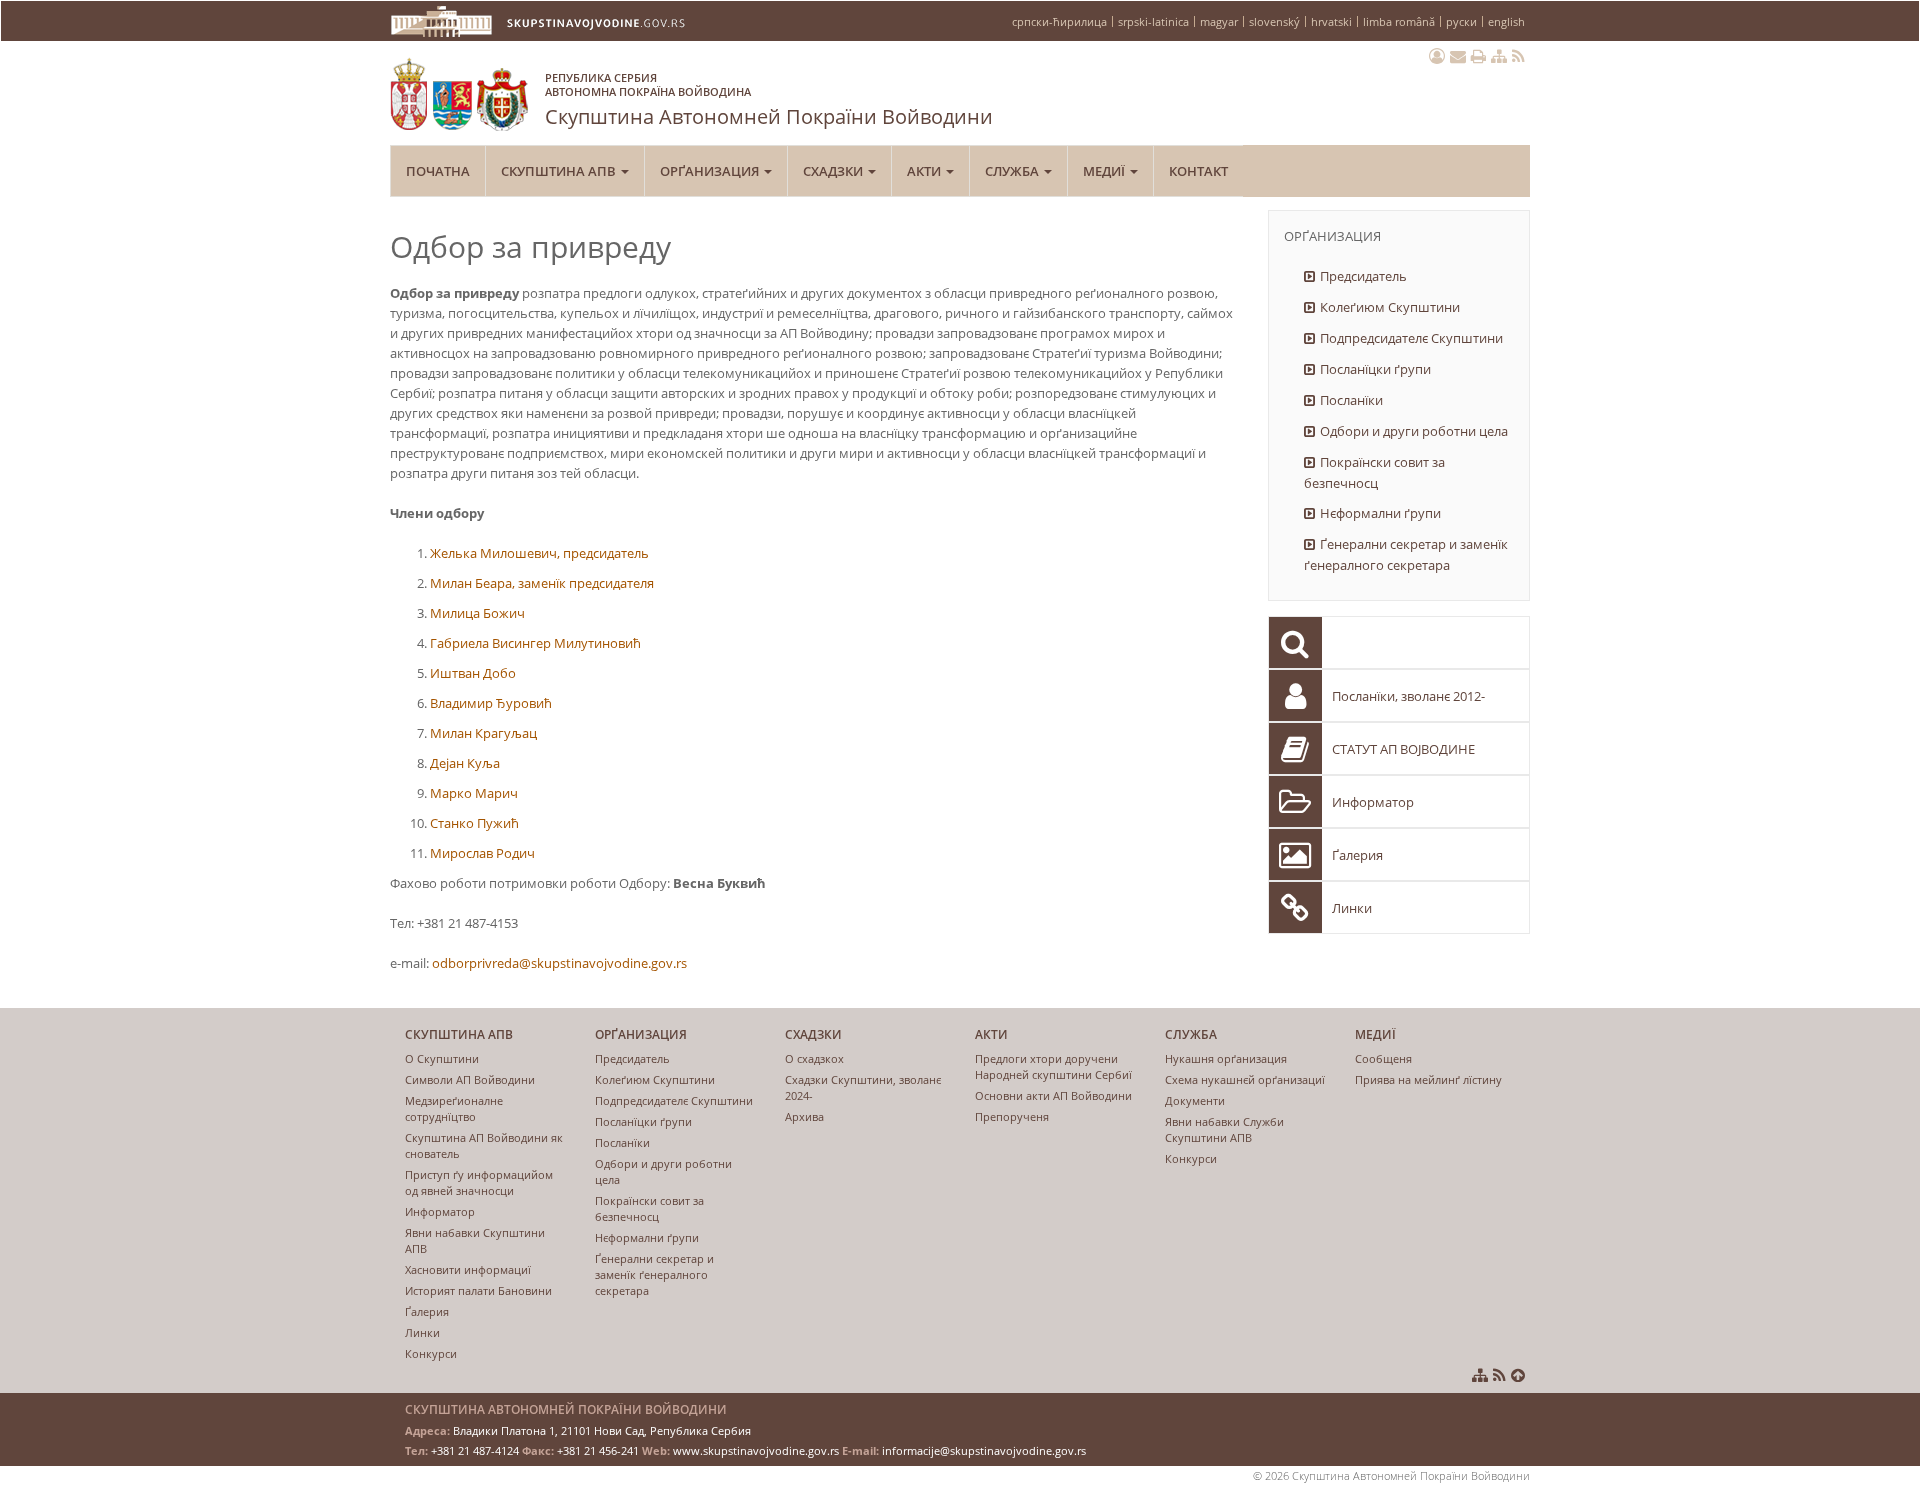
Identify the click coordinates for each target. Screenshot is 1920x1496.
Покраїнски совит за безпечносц (1374, 472)
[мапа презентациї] (1499, 56)
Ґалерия (1357, 855)
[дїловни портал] (1437, 56)
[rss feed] (1518, 56)
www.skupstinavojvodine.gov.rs (756, 1450)
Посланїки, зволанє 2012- (1408, 696)
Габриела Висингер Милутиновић (535, 643)
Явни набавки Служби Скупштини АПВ (1224, 1129)
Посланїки (1351, 400)
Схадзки (834, 171)
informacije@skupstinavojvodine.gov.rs (984, 1450)
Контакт (1198, 171)
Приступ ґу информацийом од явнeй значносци (479, 1182)
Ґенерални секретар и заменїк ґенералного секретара (1406, 554)
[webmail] (1458, 56)
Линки (1352, 908)
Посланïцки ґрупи (1375, 369)
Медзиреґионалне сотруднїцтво (454, 1108)
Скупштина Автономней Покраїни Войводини (769, 100)
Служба (1013, 171)
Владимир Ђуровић (491, 703)
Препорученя (1012, 1116)
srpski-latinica (1153, 21)
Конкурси (431, 1353)
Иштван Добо (473, 673)
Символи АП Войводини (470, 1079)
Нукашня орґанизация (1226, 1058)
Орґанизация (711, 171)
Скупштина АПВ (560, 171)
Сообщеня (1383, 1058)
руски (1461, 21)
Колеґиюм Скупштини (1390, 307)
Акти (925, 171)
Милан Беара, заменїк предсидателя (542, 583)
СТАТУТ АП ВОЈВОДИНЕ (1403, 749)
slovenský (1274, 21)
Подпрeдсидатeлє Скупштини (1411, 338)
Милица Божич (477, 613)
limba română (1399, 21)
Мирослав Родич (482, 853)
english (1506, 21)
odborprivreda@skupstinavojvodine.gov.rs (559, 963)
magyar (1219, 21)
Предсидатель (1363, 276)
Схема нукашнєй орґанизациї (1245, 1079)
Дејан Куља (465, 763)
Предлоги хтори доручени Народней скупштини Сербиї (1053, 1066)
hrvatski (1331, 21)
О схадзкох (814, 1058)
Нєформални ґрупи (1380, 513)
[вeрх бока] (1518, 1375)
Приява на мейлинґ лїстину (1428, 1079)
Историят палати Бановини (478, 1290)
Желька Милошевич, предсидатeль (539, 553)
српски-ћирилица (1059, 21)
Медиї (1105, 171)
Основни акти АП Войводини (1053, 1095)
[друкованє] (1478, 56)
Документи (1195, 1100)
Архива (804, 1116)
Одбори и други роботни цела (1414, 431)
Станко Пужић (474, 823)
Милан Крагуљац (483, 733)
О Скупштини (442, 1058)
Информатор (1373, 802)
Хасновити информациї (468, 1269)
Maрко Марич (474, 793)
